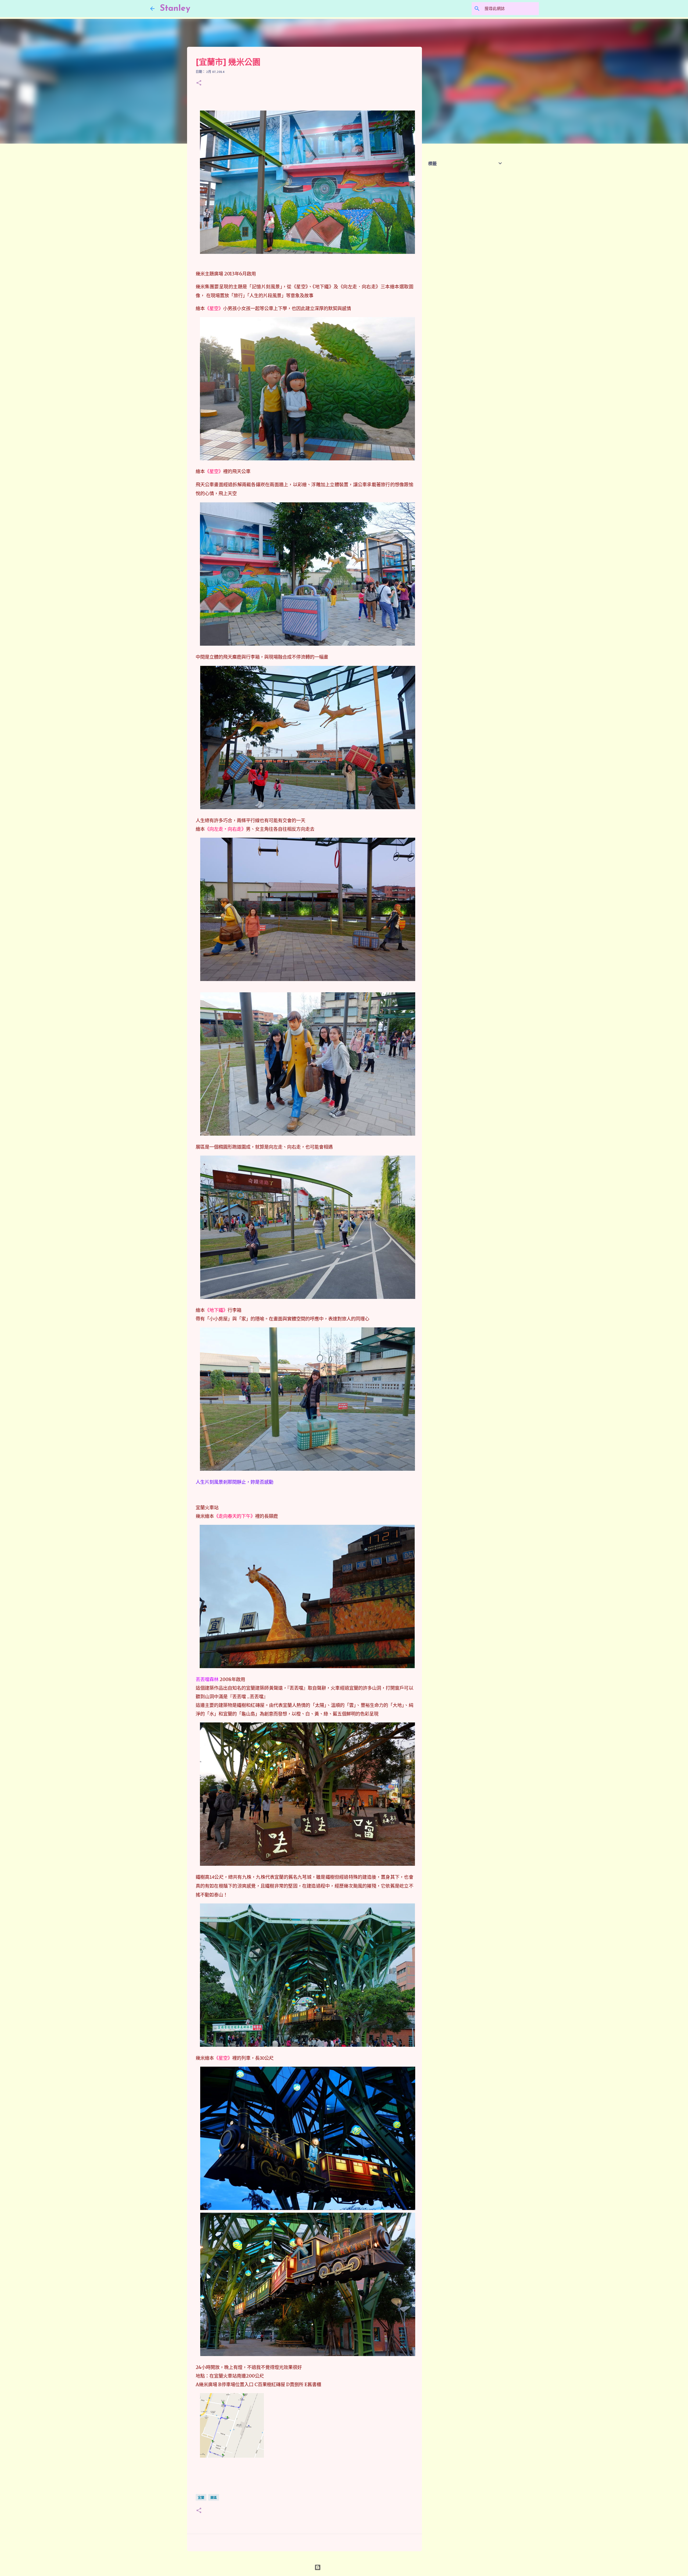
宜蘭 (201, 2498)
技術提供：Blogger (347, 2567)
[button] (199, 83)
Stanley (175, 9)
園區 (214, 2498)
